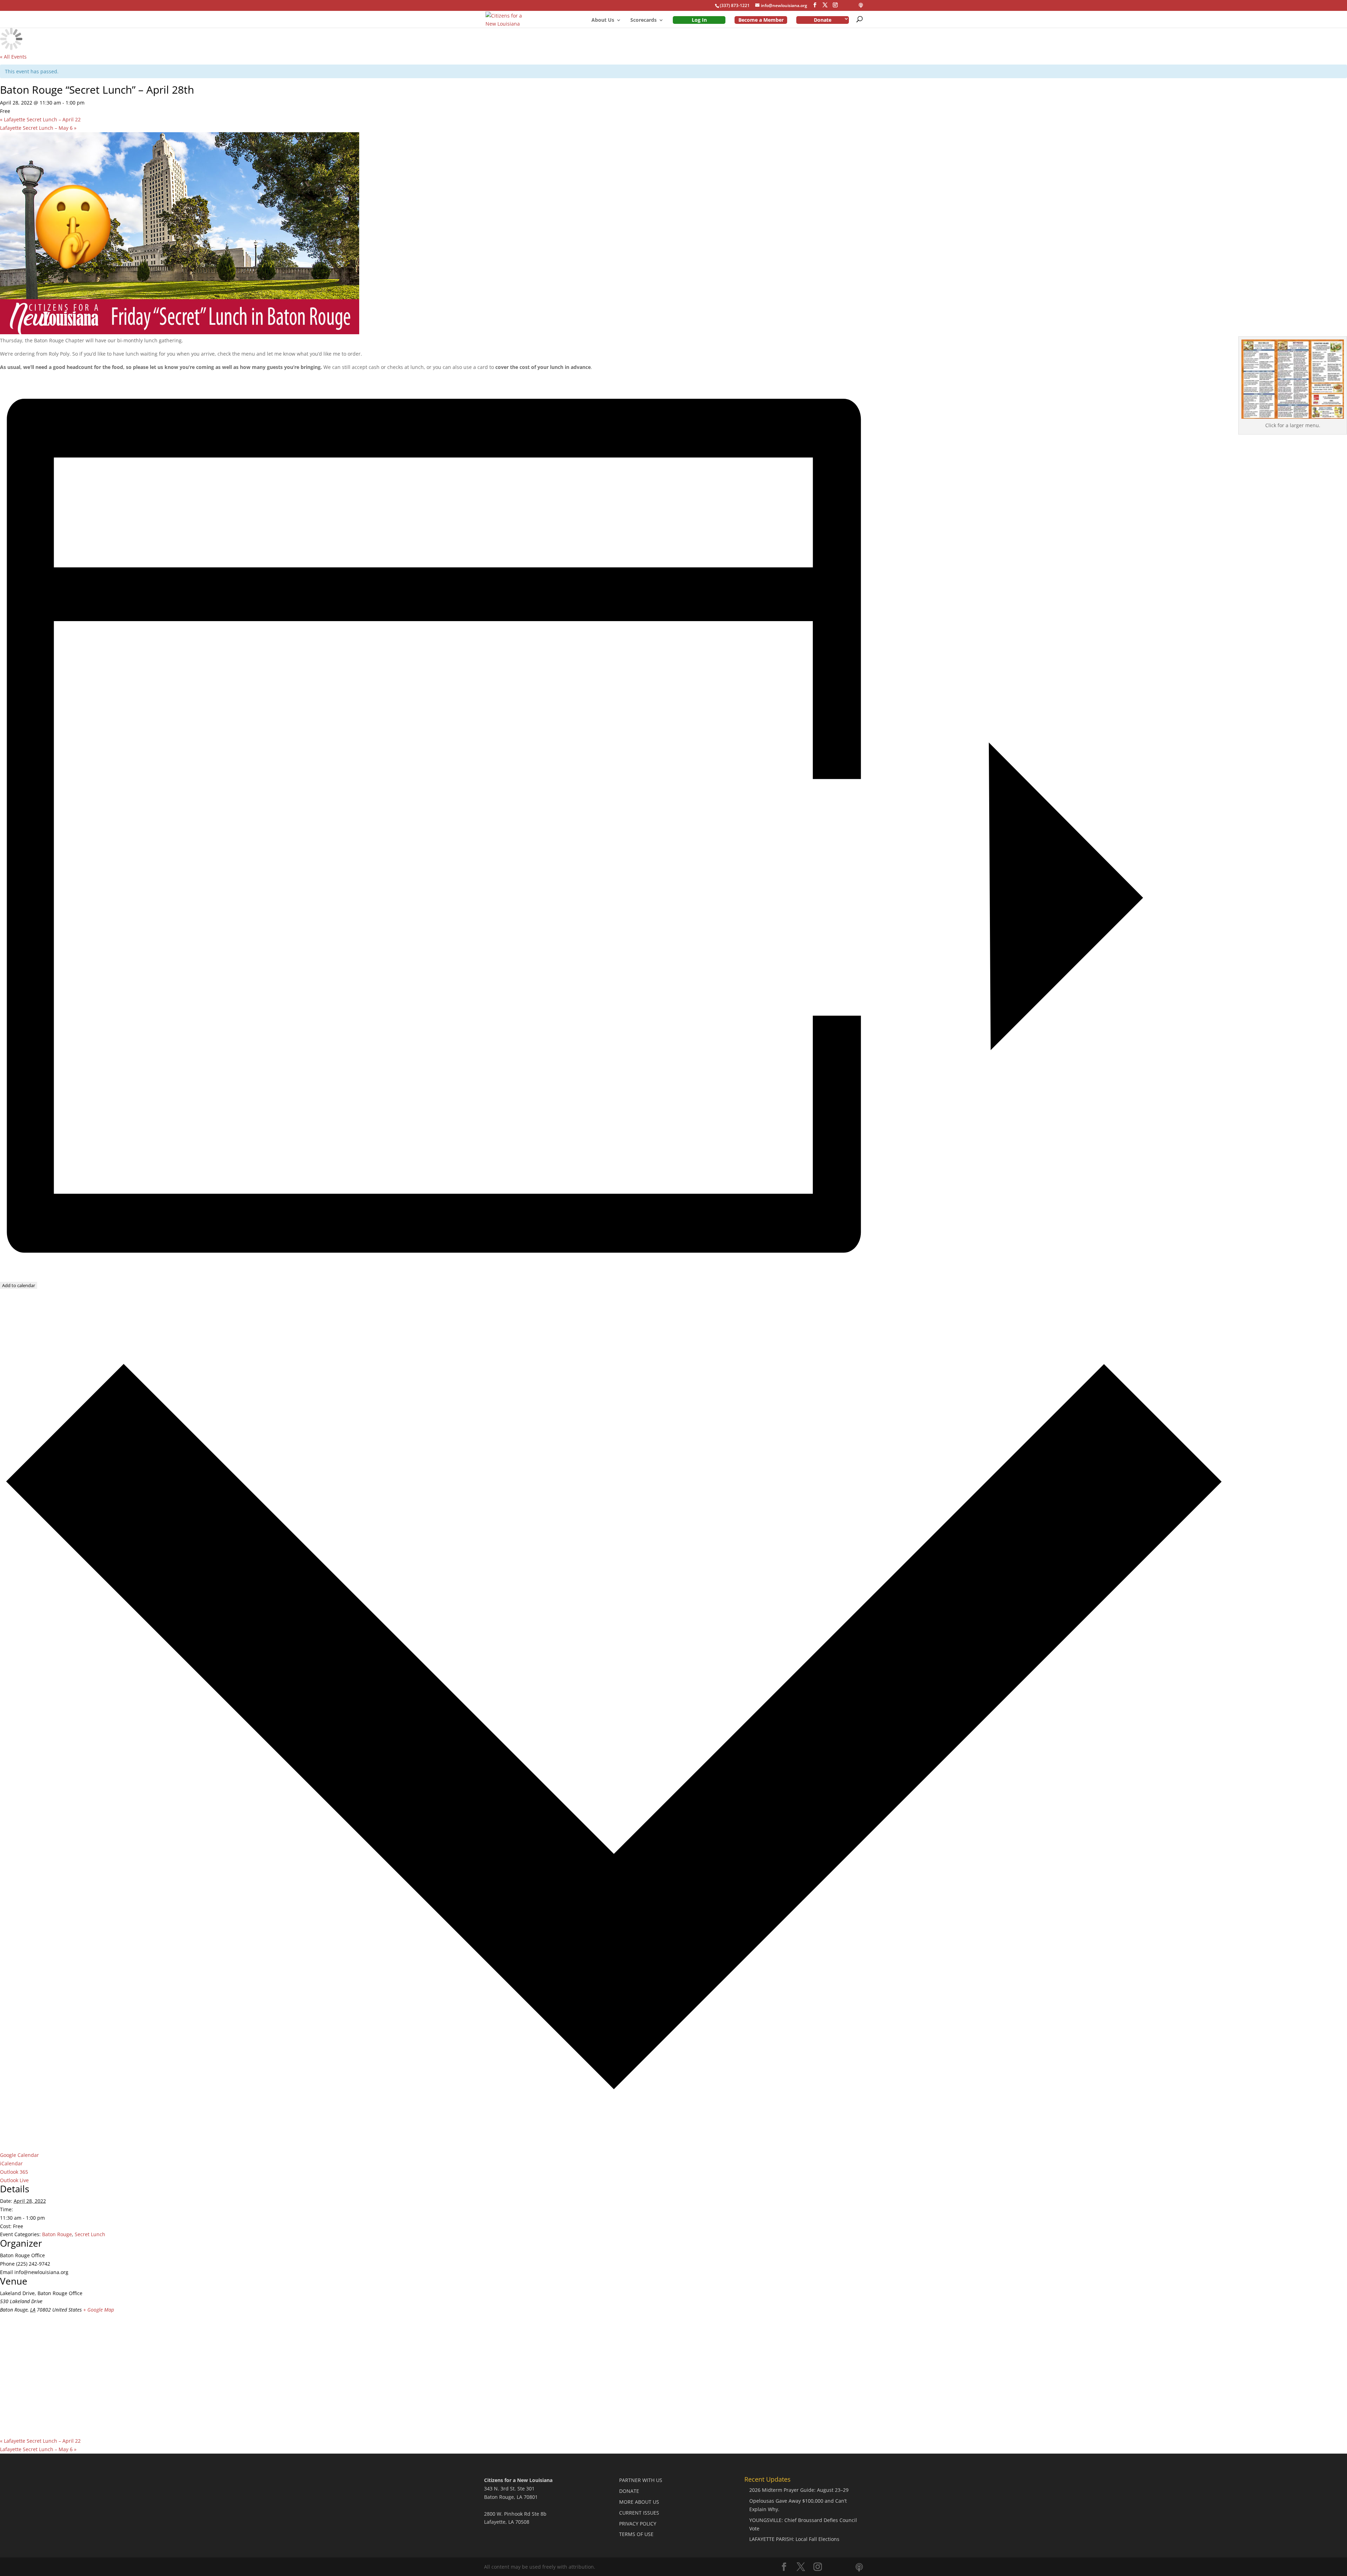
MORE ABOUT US (639, 2502)
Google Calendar (19, 2155)
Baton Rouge (57, 2234)
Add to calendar (19, 1285)
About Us (603, 20)
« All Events (13, 57)
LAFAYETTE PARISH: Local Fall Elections (794, 2539)
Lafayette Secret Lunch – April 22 (40, 119)
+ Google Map (99, 2310)
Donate (823, 20)
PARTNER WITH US (641, 2480)
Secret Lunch (90, 2234)
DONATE (629, 2491)
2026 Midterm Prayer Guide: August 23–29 (799, 2490)
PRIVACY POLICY (638, 2524)
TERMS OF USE (636, 2534)
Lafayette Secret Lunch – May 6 (38, 128)
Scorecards (644, 20)
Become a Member (761, 20)
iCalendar (11, 2163)
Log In (699, 20)
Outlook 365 (14, 2172)
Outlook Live (14, 2180)
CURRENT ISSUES (639, 2513)
